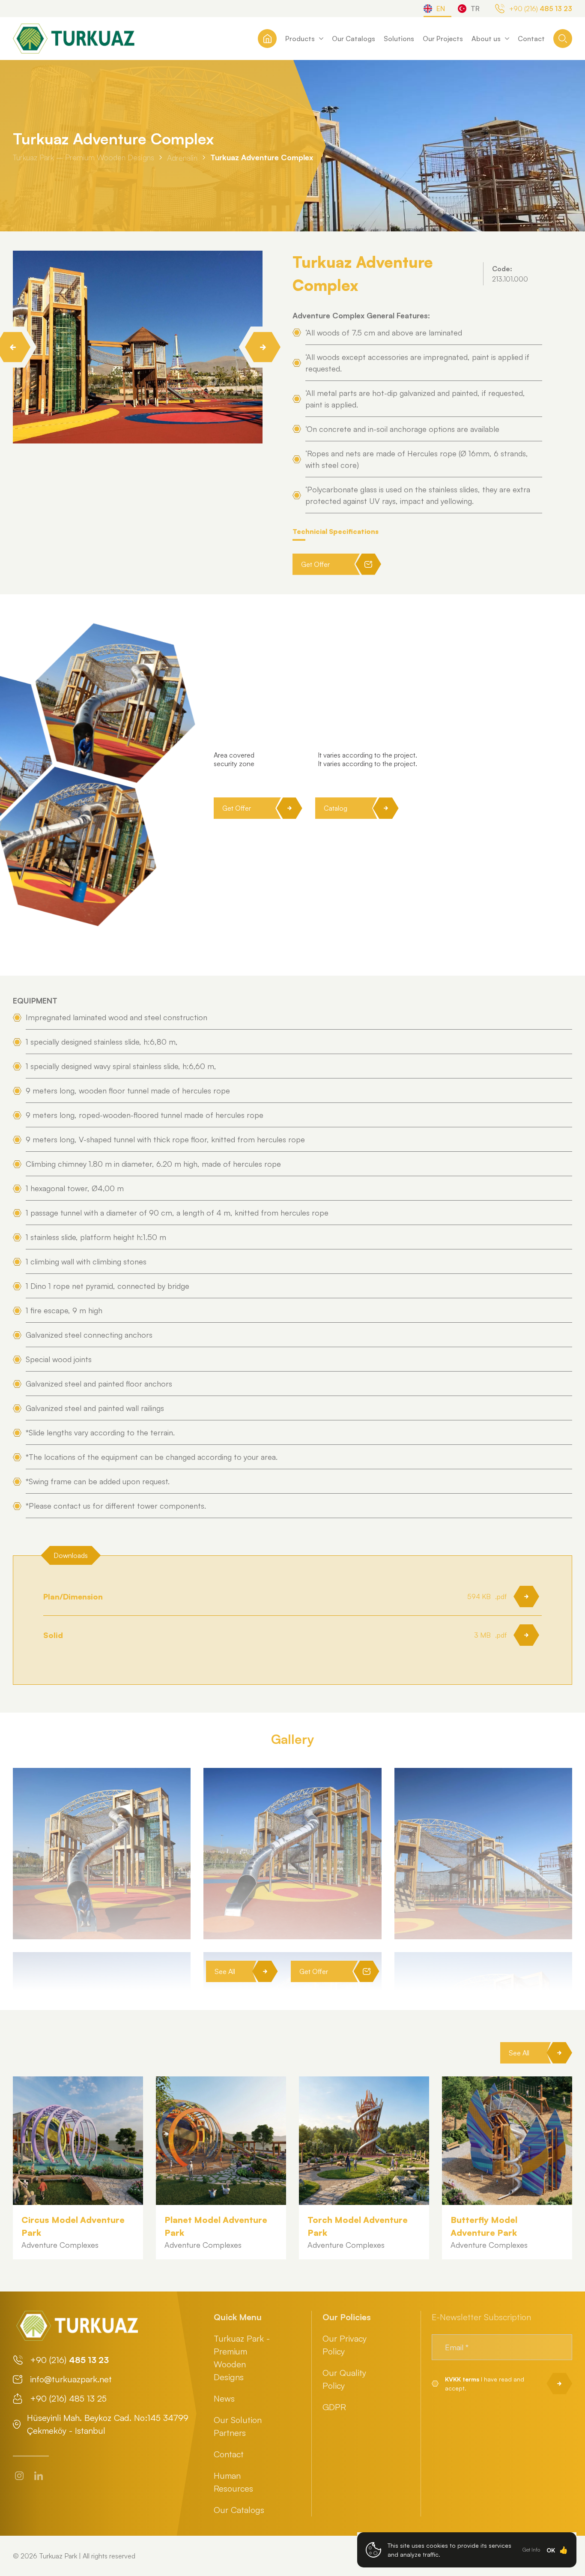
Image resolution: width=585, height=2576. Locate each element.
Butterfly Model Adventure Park (484, 2226)
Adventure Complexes (60, 2245)
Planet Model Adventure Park (216, 2226)
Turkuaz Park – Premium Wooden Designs (84, 157)
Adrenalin (182, 157)
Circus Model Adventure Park (73, 2226)
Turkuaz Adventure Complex (262, 157)
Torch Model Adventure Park (358, 2226)
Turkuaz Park (58, 2556)
